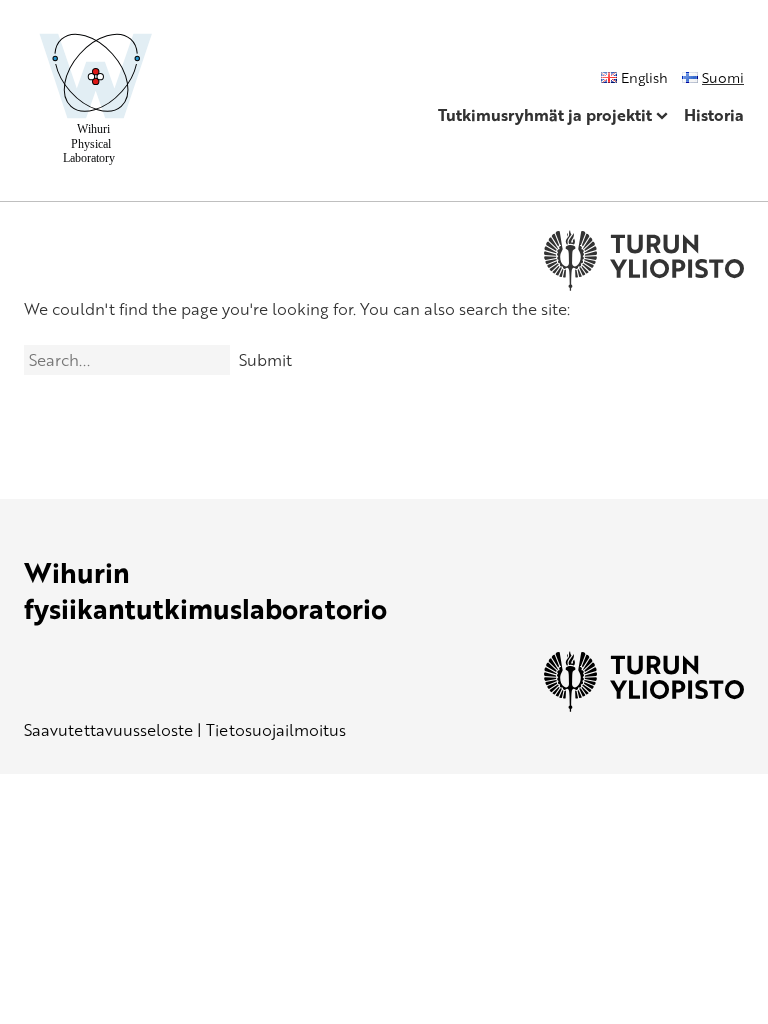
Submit (265, 360)
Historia (714, 115)
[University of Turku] (644, 706)
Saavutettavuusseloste (108, 730)
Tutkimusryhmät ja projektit (545, 115)
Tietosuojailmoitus (276, 730)
